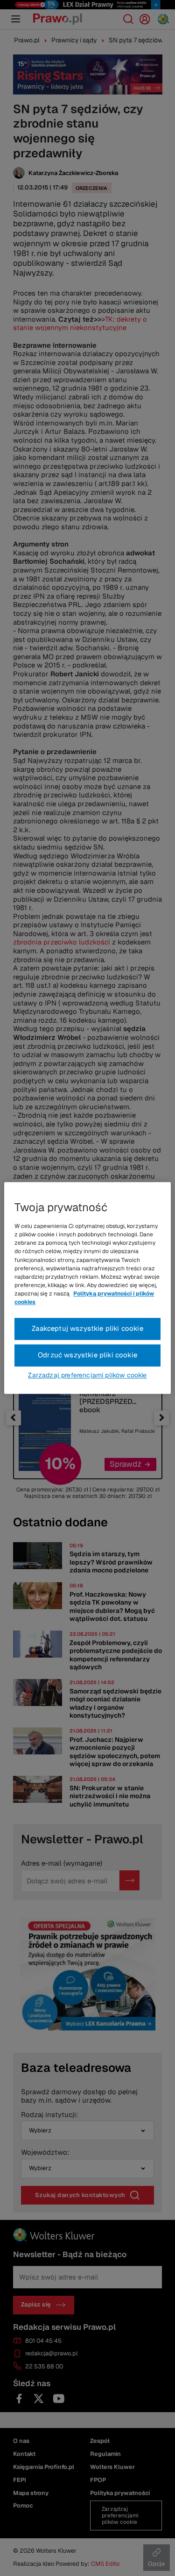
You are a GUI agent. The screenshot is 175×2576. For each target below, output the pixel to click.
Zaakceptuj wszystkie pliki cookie (87, 1329)
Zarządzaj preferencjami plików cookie (87, 1376)
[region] (87, 1288)
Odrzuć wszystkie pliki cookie (87, 1355)
